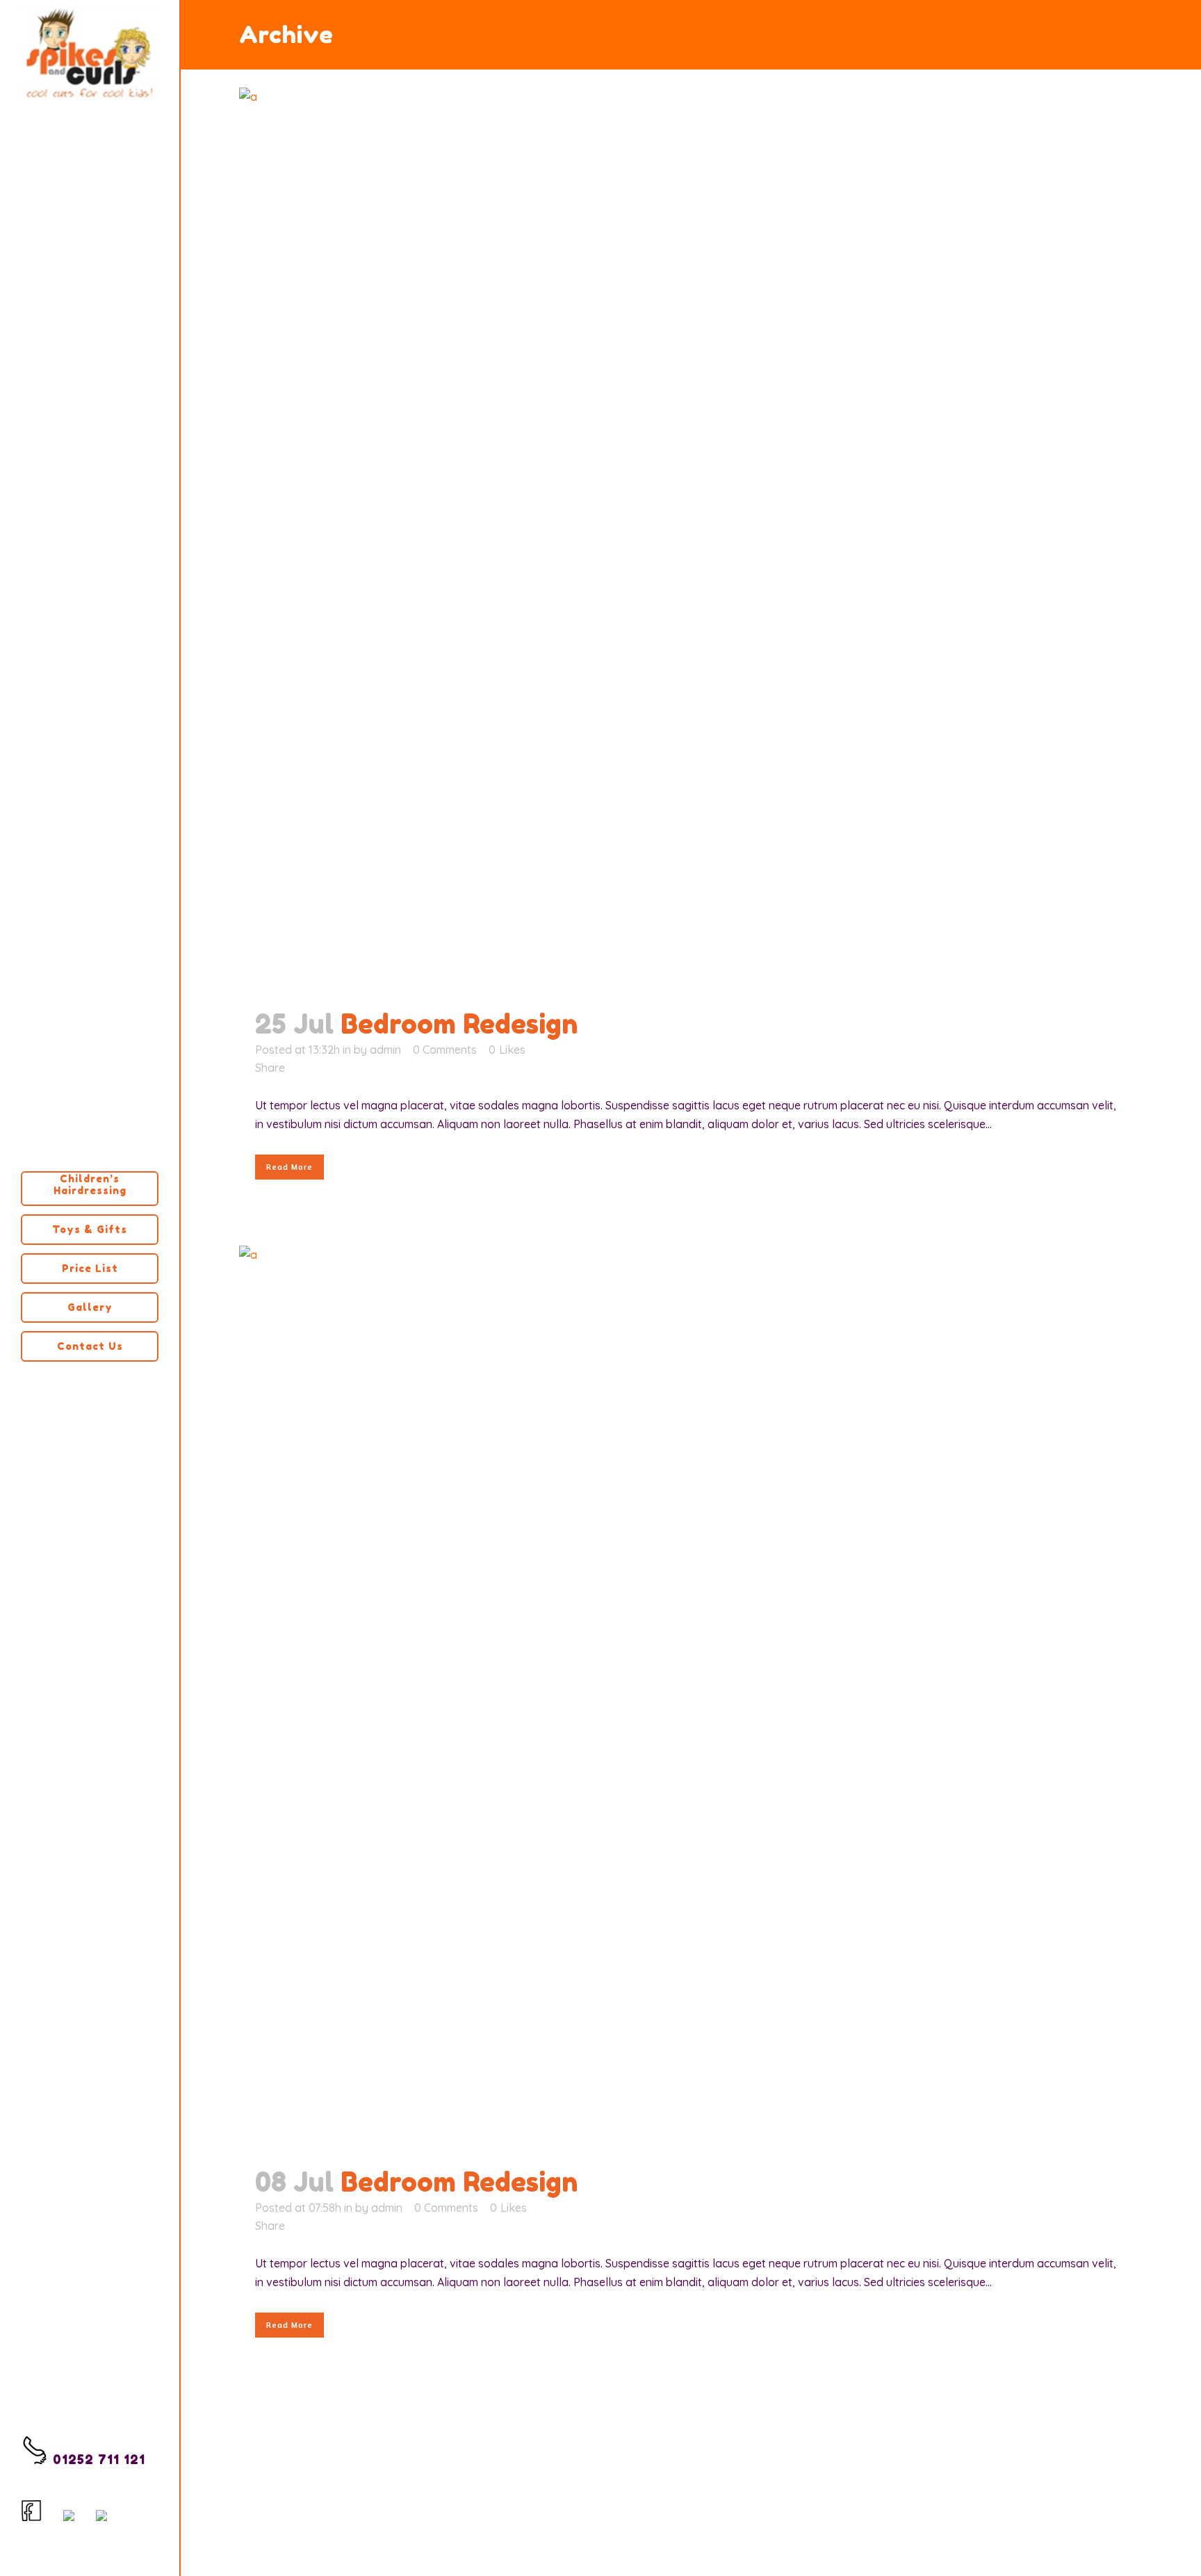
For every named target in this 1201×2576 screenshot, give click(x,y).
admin (385, 1050)
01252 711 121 (97, 2459)
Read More (289, 1167)
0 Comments (445, 1050)
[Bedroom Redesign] (691, 539)
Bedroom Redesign (459, 1024)
